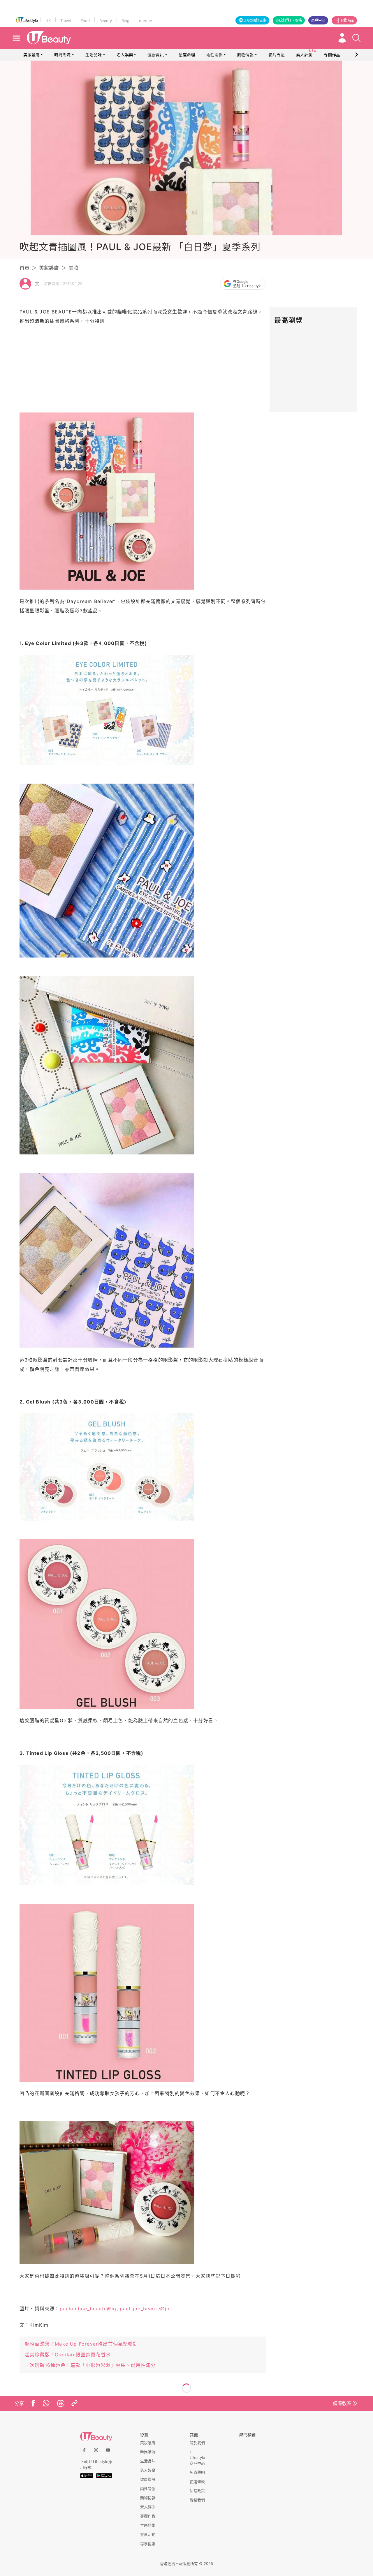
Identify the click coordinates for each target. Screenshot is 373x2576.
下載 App (347, 20)
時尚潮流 (62, 55)
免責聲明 (197, 2472)
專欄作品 (148, 2516)
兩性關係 (214, 55)
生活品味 (94, 55)
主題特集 (148, 2525)
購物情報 (245, 55)
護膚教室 (342, 2403)
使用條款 (197, 2482)
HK (48, 21)
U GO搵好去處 (255, 20)
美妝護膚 (31, 55)
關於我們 (197, 2443)
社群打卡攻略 (291, 20)
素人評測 (148, 2507)
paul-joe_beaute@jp (145, 2309)
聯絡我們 (197, 2500)
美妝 (73, 268)
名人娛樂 (125, 55)
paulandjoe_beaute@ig (88, 2309)
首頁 (24, 268)
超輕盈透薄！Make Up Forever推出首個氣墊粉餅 (81, 2344)
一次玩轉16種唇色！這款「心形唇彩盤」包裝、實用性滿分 (90, 2365)
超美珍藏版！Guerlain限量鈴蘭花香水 (68, 2355)
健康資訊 (156, 55)
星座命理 (187, 55)
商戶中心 (318, 20)
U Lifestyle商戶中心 (197, 2458)
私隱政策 (197, 2491)
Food (85, 21)
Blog (125, 21)
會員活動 (148, 2534)
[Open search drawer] (356, 38)
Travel (66, 21)
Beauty (106, 21)
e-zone (146, 21)
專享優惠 (148, 2544)
